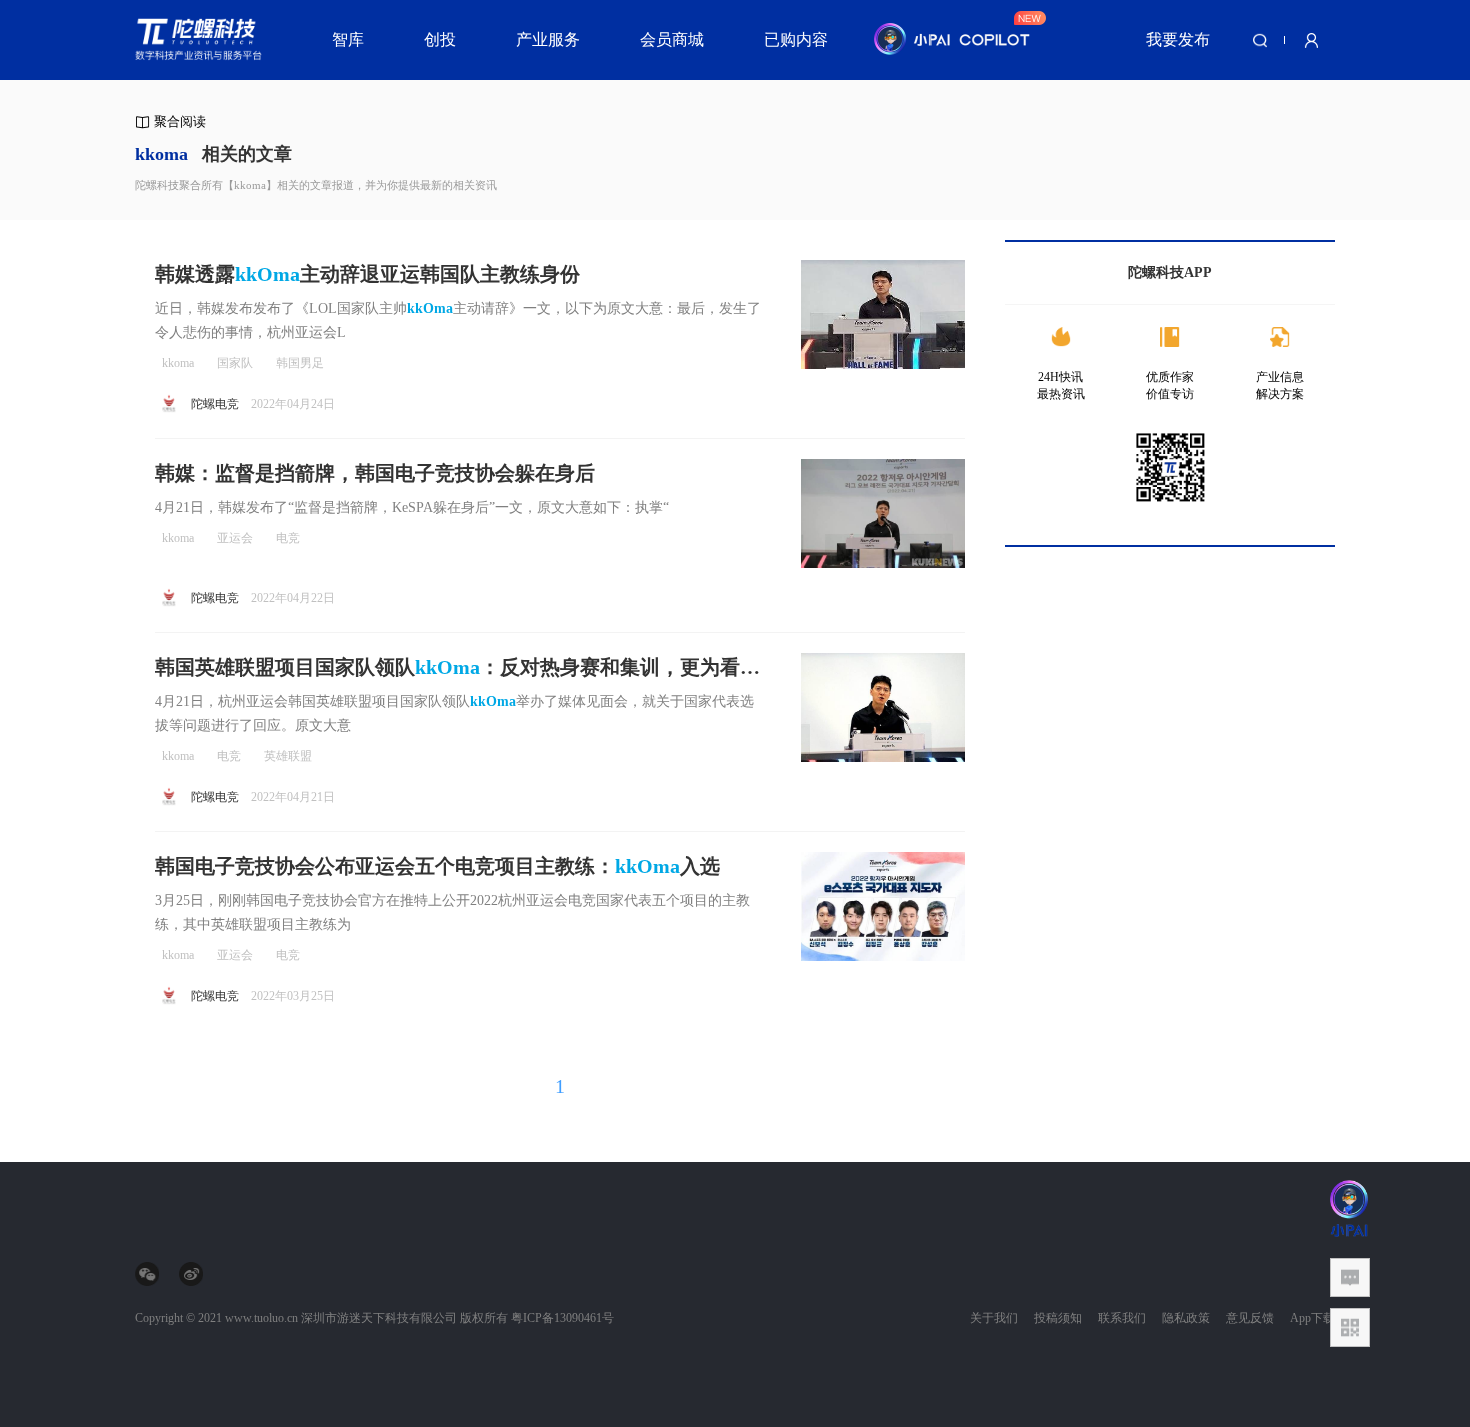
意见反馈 (1250, 1318)
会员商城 (672, 39)
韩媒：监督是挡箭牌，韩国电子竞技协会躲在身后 (375, 473)
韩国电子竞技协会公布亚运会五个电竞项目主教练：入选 (437, 866)
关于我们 (994, 1318)
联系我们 (1122, 1318)
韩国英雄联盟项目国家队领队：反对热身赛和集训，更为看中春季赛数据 (457, 668)
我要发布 (1178, 39)
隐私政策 (1186, 1318)
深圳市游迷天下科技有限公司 (379, 1318)
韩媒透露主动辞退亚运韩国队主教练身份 (367, 274)
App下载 (1312, 1318)
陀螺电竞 (215, 404)
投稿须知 (1058, 1318)
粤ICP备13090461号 (562, 1318)
